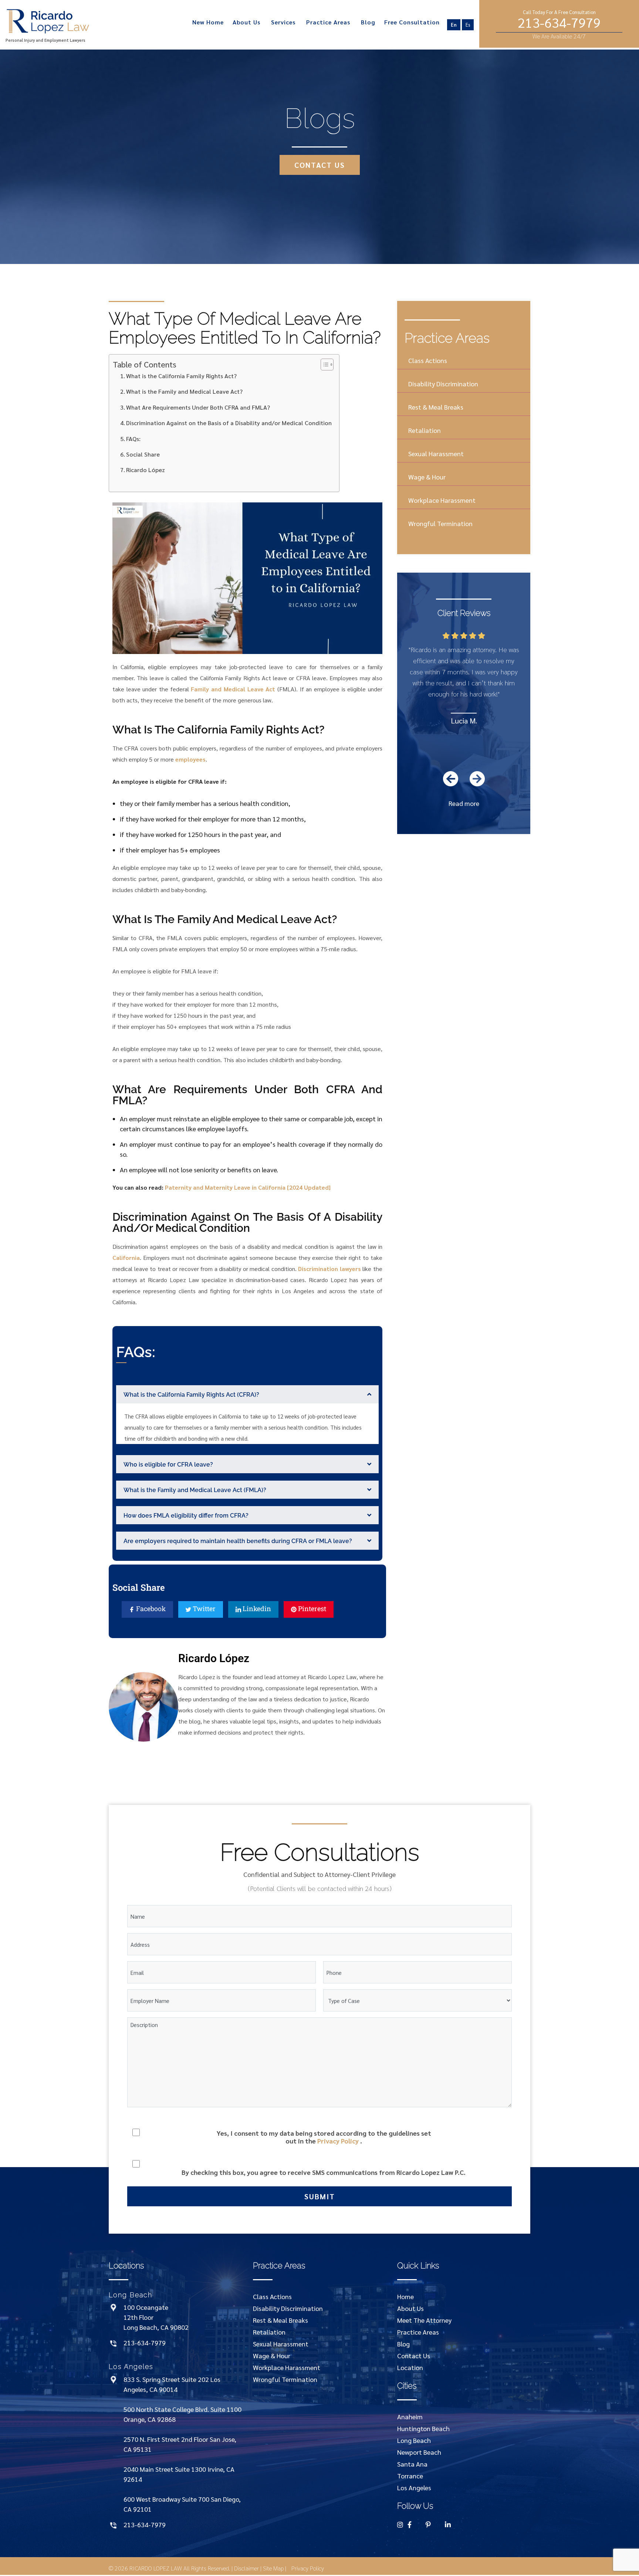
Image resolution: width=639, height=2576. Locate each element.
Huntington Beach (423, 2428)
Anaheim (410, 2416)
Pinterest (311, 1609)
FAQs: (133, 439)
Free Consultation (412, 22)
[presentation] (451, 779)
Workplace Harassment (442, 500)
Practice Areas (328, 22)
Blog (368, 22)
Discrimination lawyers (329, 1269)
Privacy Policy (338, 2141)
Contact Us (414, 2355)
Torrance (410, 2476)
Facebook (150, 1609)
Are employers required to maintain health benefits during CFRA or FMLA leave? (238, 1541)
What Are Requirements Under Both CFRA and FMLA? (198, 407)
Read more (464, 803)
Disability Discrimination (443, 384)
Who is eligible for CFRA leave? (168, 1465)
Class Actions (428, 360)
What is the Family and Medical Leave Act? (184, 391)
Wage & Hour (427, 477)
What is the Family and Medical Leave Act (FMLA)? (195, 1490)
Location (410, 2367)
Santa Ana (412, 2464)
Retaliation (425, 430)
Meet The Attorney (424, 2320)
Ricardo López (146, 470)
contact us (320, 165)
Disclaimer (246, 2568)
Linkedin (256, 1609)
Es (468, 25)
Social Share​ (143, 454)
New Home (208, 22)
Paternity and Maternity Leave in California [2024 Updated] (248, 1187)
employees (190, 759)
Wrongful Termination (440, 523)
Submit (320, 2196)
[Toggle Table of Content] (323, 365)
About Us (246, 22)
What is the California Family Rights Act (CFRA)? (191, 1395)
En (454, 25)
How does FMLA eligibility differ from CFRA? (186, 1516)
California (126, 1258)
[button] (247, 1394)
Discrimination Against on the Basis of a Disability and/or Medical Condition (229, 423)
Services (283, 22)
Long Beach (414, 2440)
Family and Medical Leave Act (233, 689)
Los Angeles (414, 2487)
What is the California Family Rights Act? (181, 376)
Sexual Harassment (436, 453)
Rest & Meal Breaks (436, 407)
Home (405, 2296)
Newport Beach (419, 2452)
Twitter (203, 1609)
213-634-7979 (559, 24)
